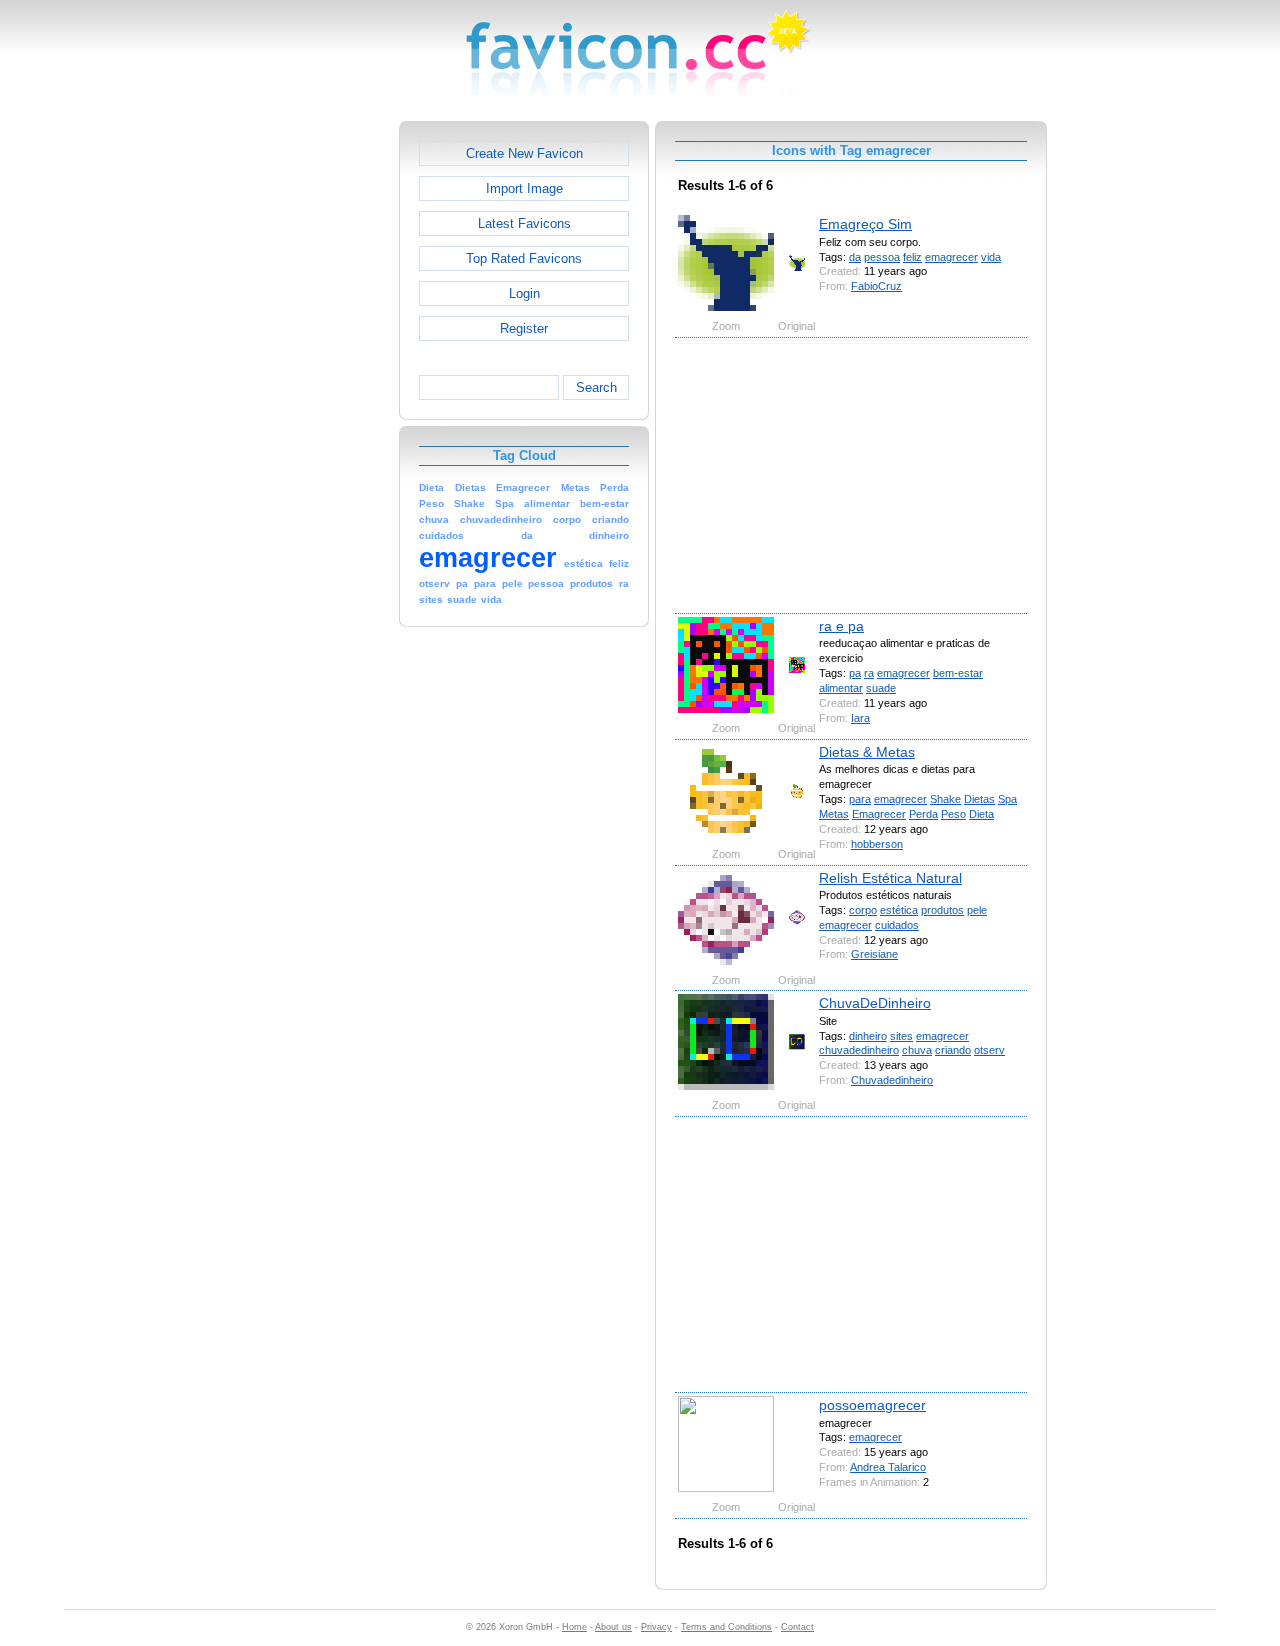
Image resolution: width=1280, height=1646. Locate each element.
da (855, 257)
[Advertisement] (313, 421)
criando (953, 1050)
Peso (953, 814)
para (860, 799)
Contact (797, 1627)
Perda (923, 814)
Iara (860, 718)
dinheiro (868, 1036)
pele (977, 910)
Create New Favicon (524, 153)
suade (881, 688)
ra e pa (841, 626)
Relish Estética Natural (890, 878)
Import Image (524, 188)
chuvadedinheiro (859, 1050)
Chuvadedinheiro (892, 1080)
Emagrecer (879, 814)
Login (524, 293)
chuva (917, 1050)
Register (524, 328)
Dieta (981, 814)
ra (869, 673)
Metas (834, 814)
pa (855, 673)
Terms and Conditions (726, 1627)
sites (901, 1036)
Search (596, 387)
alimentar (841, 688)
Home (574, 1627)
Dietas (979, 799)
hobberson (877, 844)
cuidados (897, 925)
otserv (989, 1050)
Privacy (656, 1627)
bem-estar (958, 673)
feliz (912, 257)
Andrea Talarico (888, 1467)
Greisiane (874, 954)
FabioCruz (876, 286)
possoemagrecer (872, 1405)
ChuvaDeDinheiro (875, 1003)
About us (613, 1627)
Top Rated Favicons (524, 258)
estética (899, 910)
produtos (942, 910)
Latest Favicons (524, 223)
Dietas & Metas (867, 752)
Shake (945, 799)
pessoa (882, 257)
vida (991, 257)
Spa (1007, 799)
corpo (863, 910)
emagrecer (951, 257)
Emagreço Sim (865, 224)
